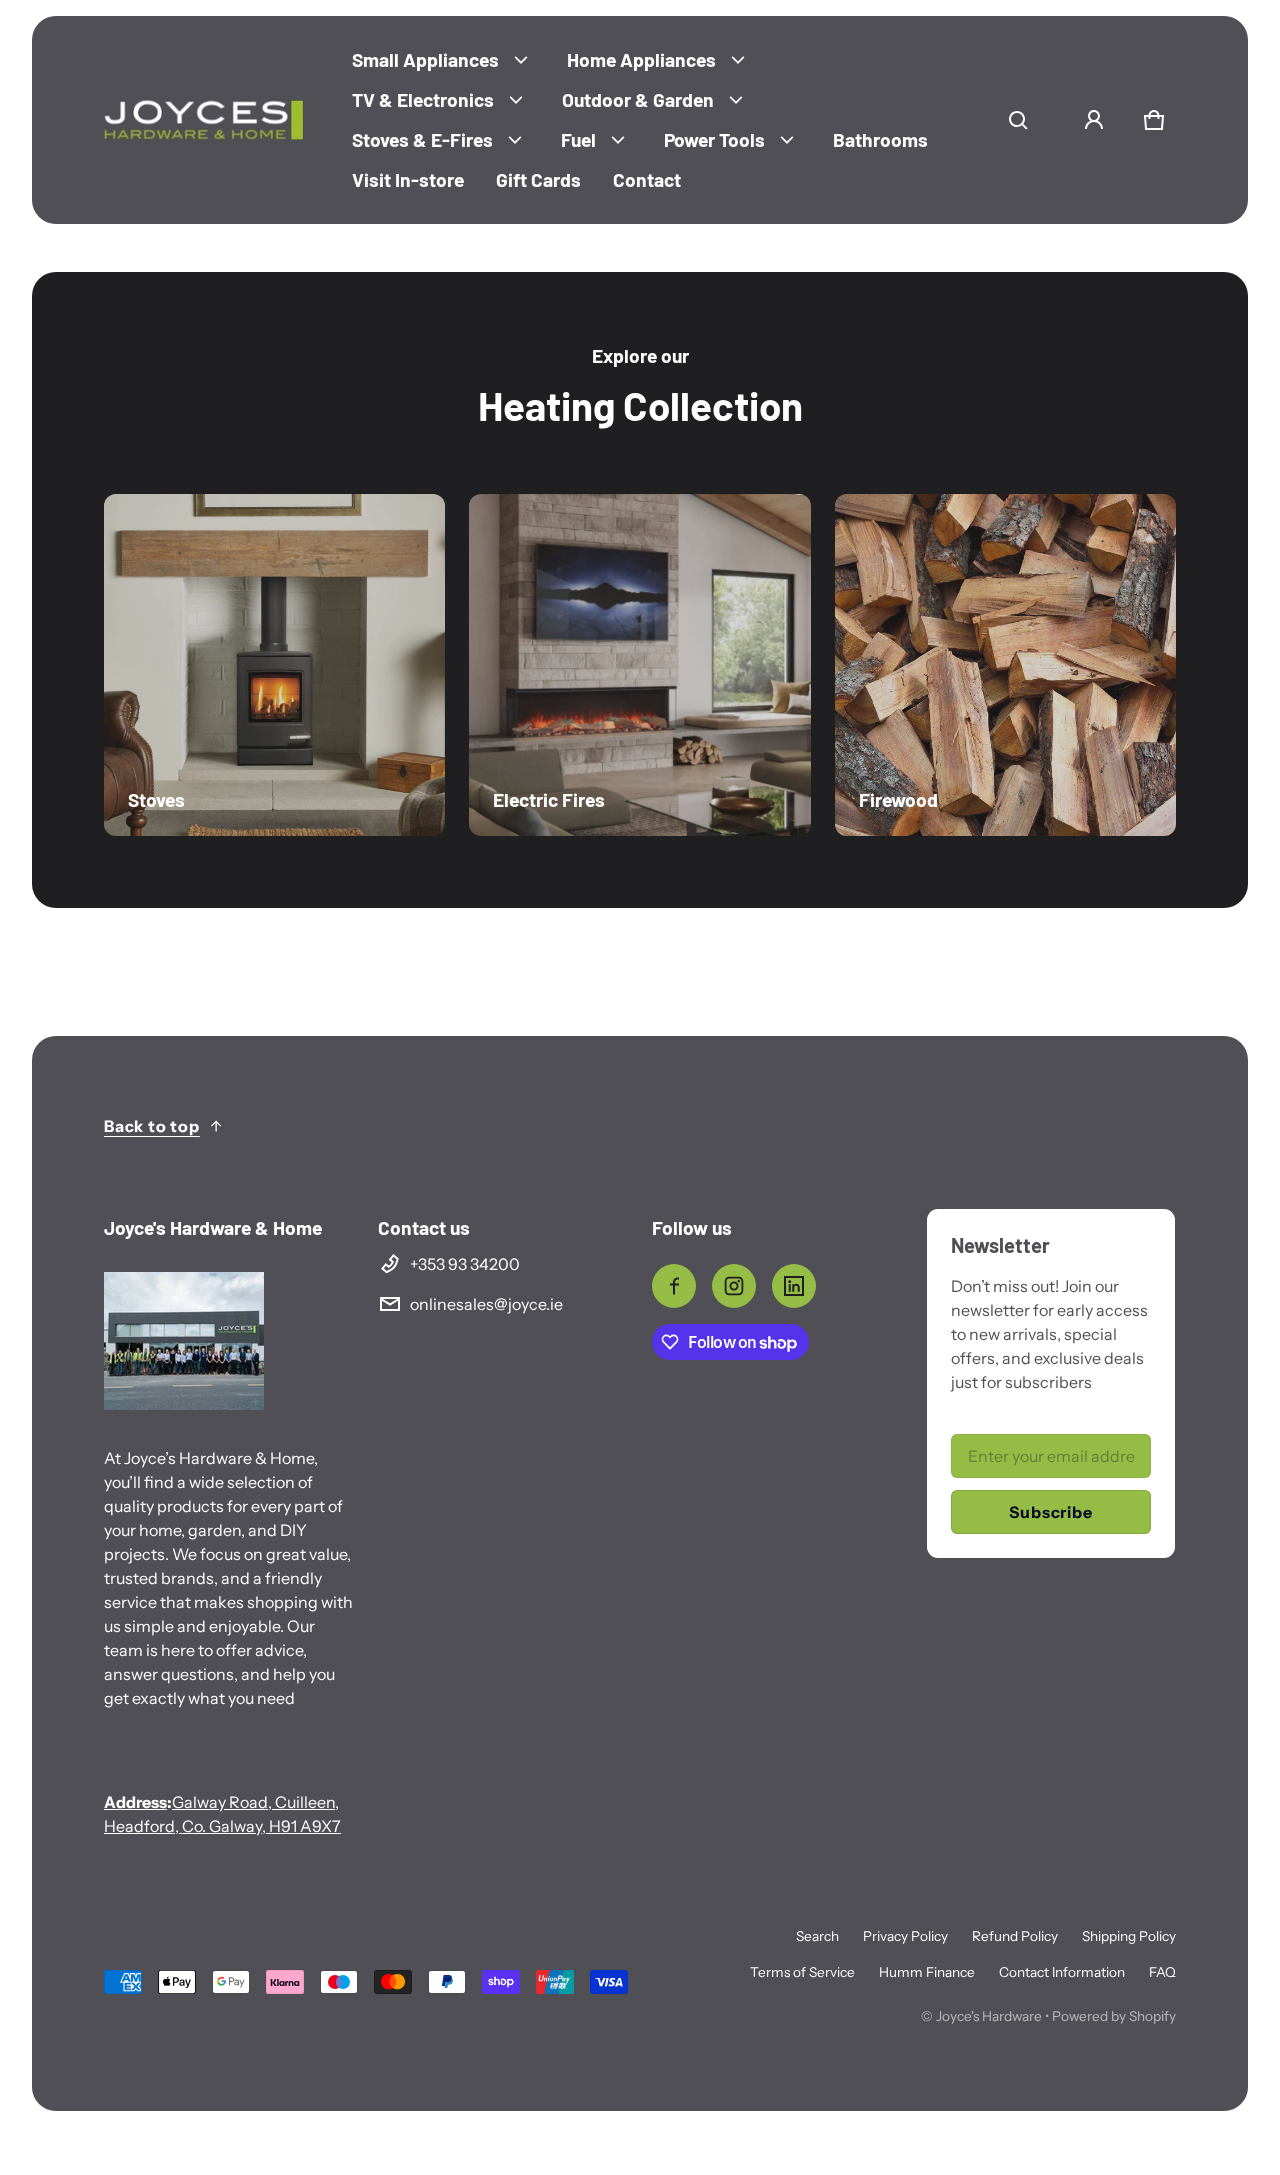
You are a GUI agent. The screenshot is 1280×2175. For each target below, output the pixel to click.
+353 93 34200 (465, 1264)
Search (817, 1936)
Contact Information (1062, 1972)
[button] (1018, 120)
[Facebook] (674, 1286)
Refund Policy (1015, 1936)
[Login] (1094, 120)
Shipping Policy (1129, 1936)
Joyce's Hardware (989, 2016)
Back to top (152, 1126)
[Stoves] (274, 664)
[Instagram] (734, 1286)
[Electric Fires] (639, 664)
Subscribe (1050, 1512)
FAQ (1162, 1972)
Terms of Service (802, 1972)
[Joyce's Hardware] (204, 120)
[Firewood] (1005, 664)
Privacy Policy (905, 1936)
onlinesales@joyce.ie (486, 1304)
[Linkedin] (794, 1286)
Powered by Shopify (1114, 2016)
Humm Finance (927, 1972)
